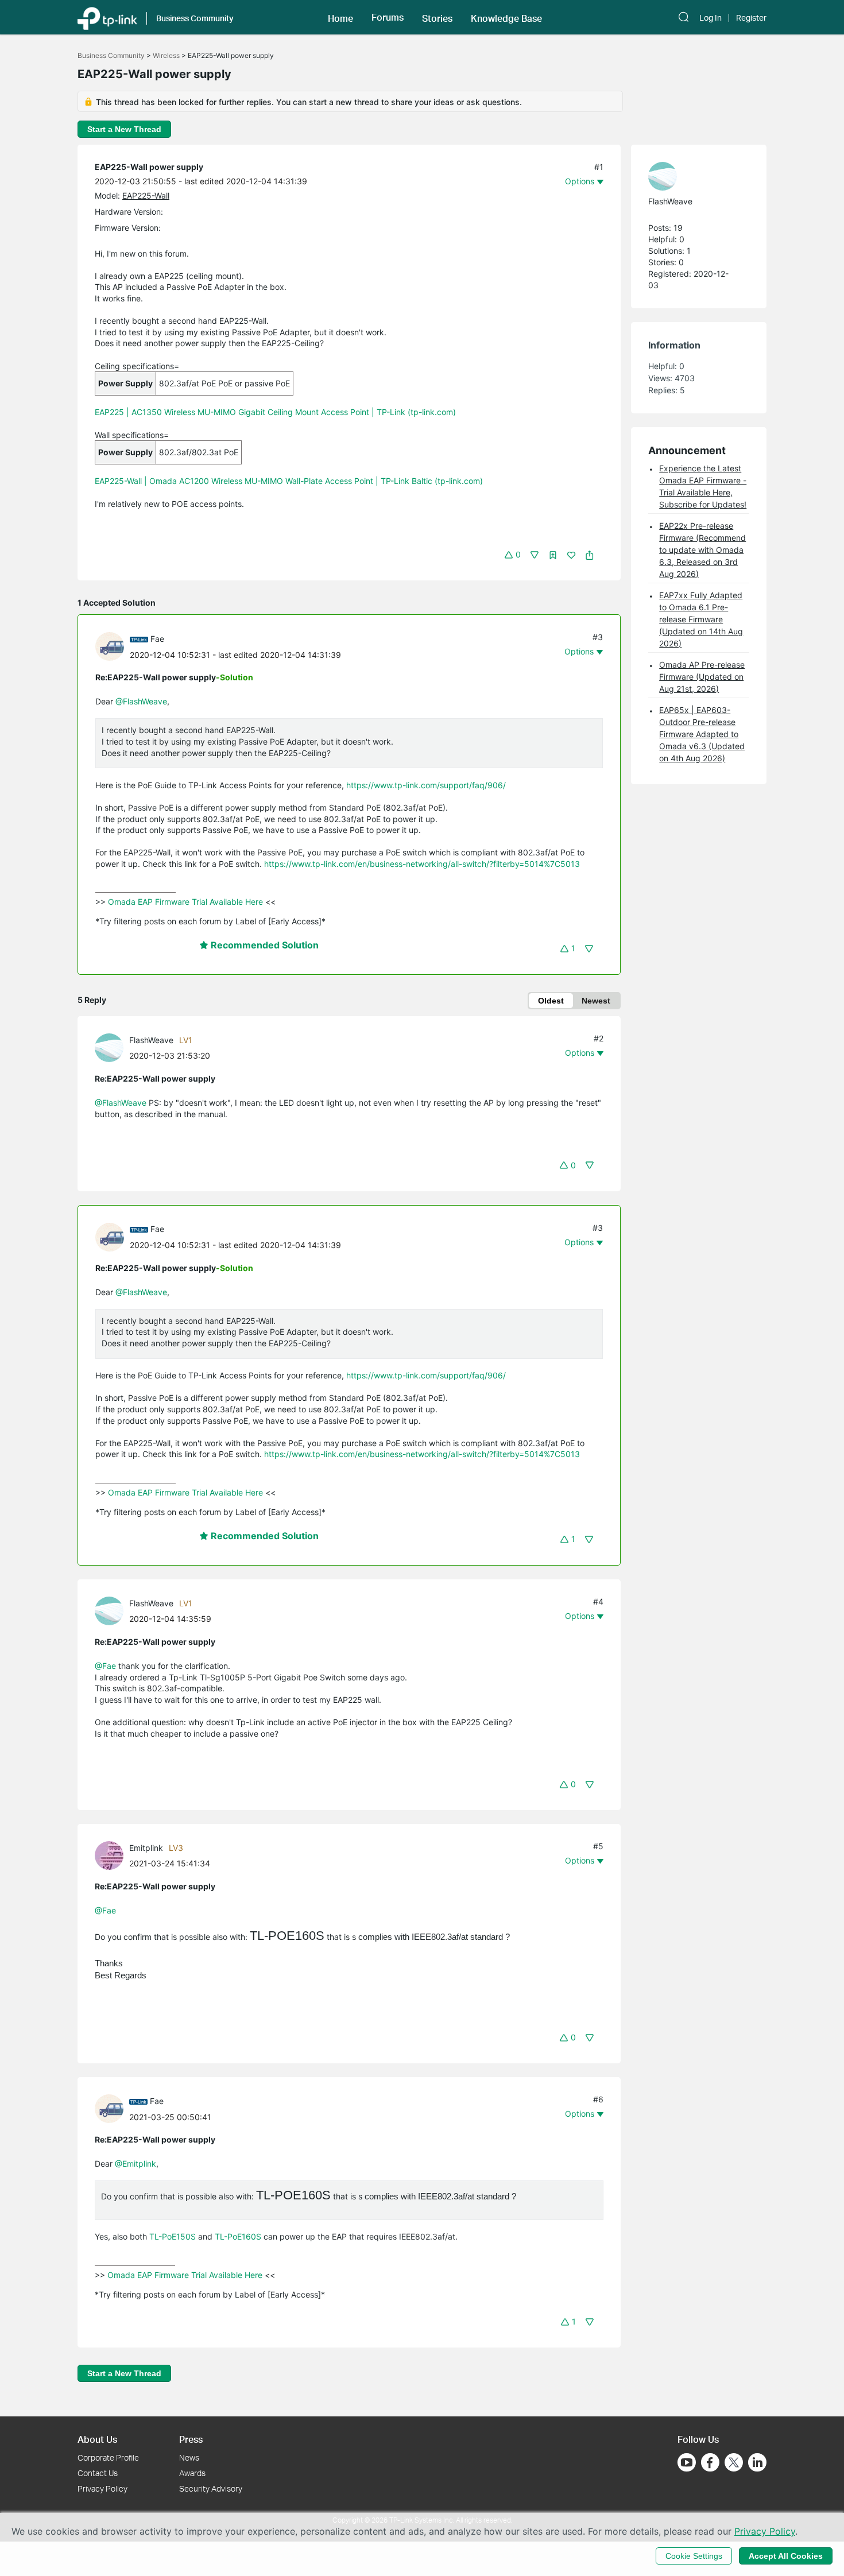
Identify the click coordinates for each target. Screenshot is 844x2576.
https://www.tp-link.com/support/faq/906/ (426, 785)
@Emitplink (135, 2164)
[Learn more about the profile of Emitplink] (112, 1855)
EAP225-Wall (146, 195)
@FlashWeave (141, 701)
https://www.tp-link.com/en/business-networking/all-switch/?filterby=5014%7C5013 (422, 864)
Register (751, 18)
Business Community (111, 55)
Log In (711, 18)
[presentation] (110, 646)
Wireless (166, 55)
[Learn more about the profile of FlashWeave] (112, 1047)
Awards (192, 2473)
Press (191, 2439)
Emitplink (146, 1848)
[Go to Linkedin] (757, 2462)
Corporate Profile (108, 2457)
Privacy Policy (102, 2488)
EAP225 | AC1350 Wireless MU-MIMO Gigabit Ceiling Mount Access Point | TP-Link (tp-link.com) (275, 412)
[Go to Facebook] (710, 2462)
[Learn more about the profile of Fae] (113, 646)
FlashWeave (151, 1040)
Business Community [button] (195, 18)
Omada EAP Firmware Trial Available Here (185, 902)
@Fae (105, 1666)
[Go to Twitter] (734, 2463)
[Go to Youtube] (687, 2462)
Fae (157, 639)
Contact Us (98, 2473)
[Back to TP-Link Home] (107, 17)
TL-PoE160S (238, 2236)
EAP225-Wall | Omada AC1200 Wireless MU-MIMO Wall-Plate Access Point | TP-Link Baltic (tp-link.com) (289, 481)
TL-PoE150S (173, 2236)
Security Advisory (211, 2488)
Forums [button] (388, 17)
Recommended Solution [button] (264, 945)
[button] (340, 17)
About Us (97, 2439)
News (189, 2457)
